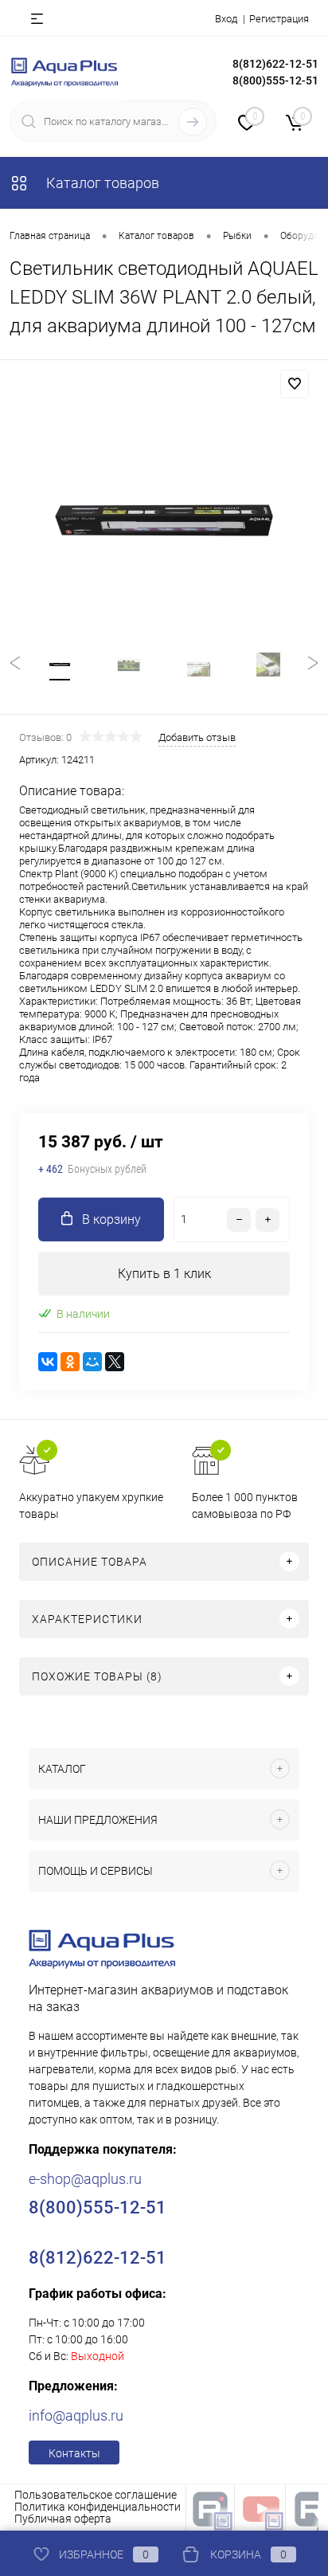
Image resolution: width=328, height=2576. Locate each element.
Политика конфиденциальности (98, 2507)
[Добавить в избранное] (295, 384)
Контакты (74, 2453)
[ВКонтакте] (48, 1362)
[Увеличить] (164, 520)
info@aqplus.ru (76, 2415)
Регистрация (279, 19)
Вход (226, 19)
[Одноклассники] (70, 1362)
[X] (115, 1362)
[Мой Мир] (92, 1362)
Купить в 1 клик (164, 1274)
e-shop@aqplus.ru (85, 2179)
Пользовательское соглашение (96, 2495)
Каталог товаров (101, 183)
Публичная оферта (63, 2519)
